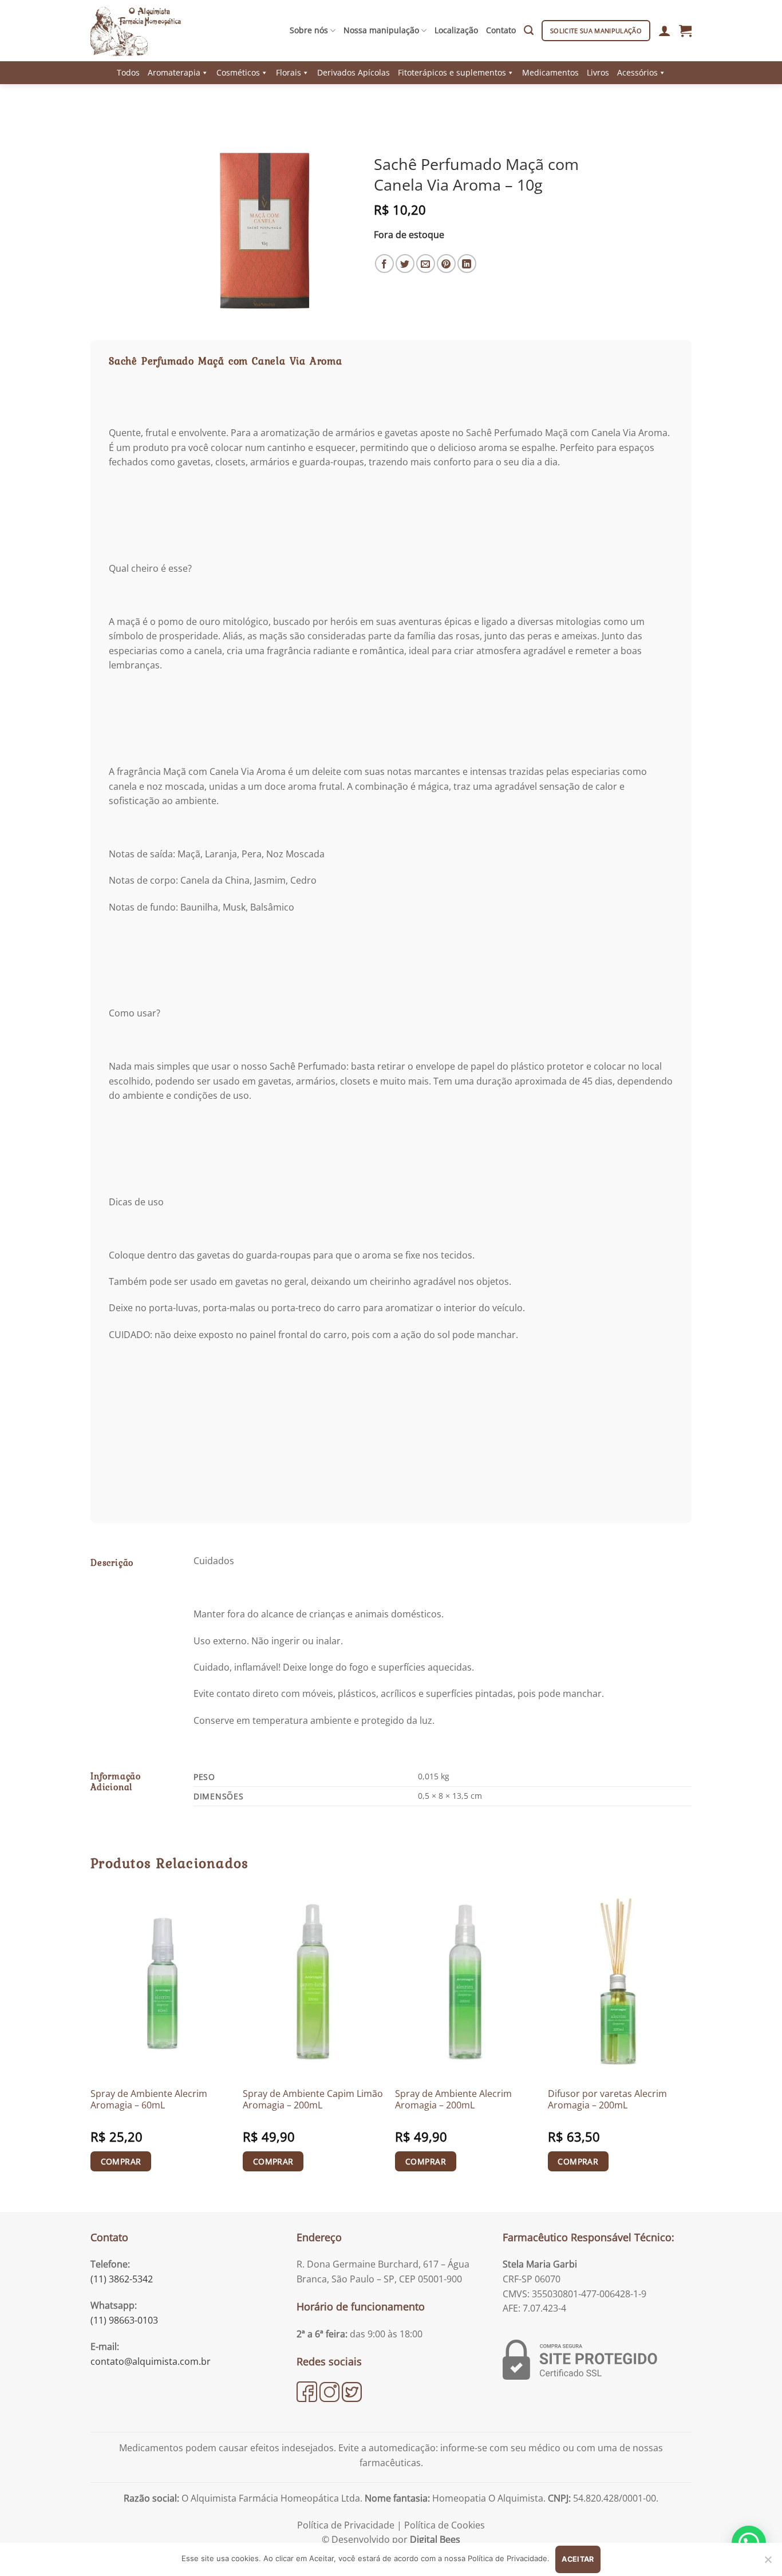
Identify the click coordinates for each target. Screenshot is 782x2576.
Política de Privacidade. (509, 2558)
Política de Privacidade (346, 2525)
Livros (598, 72)
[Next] (688, 2044)
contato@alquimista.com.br (151, 2361)
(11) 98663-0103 (124, 2320)
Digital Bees (435, 2539)
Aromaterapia (174, 72)
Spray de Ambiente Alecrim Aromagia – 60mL (149, 2100)
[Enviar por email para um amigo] (426, 264)
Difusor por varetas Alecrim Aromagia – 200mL (607, 2100)
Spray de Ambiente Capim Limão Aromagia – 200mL (313, 2100)
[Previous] (91, 2044)
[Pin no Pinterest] (446, 264)
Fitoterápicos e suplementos (452, 72)
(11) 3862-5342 (122, 2279)
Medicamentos (550, 72)
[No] (768, 2563)
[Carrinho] (685, 30)
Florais (289, 72)
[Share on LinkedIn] (467, 264)
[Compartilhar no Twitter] (405, 264)
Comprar (121, 2161)
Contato (501, 30)
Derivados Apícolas (354, 72)
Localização (456, 30)
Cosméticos (238, 72)
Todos (128, 72)
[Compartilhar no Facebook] (384, 264)
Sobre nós (309, 30)
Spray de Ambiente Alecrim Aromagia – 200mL (453, 2100)
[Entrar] (665, 30)
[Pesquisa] (529, 30)
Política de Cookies (445, 2525)
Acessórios (637, 72)
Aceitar (578, 2559)
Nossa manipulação (381, 30)
